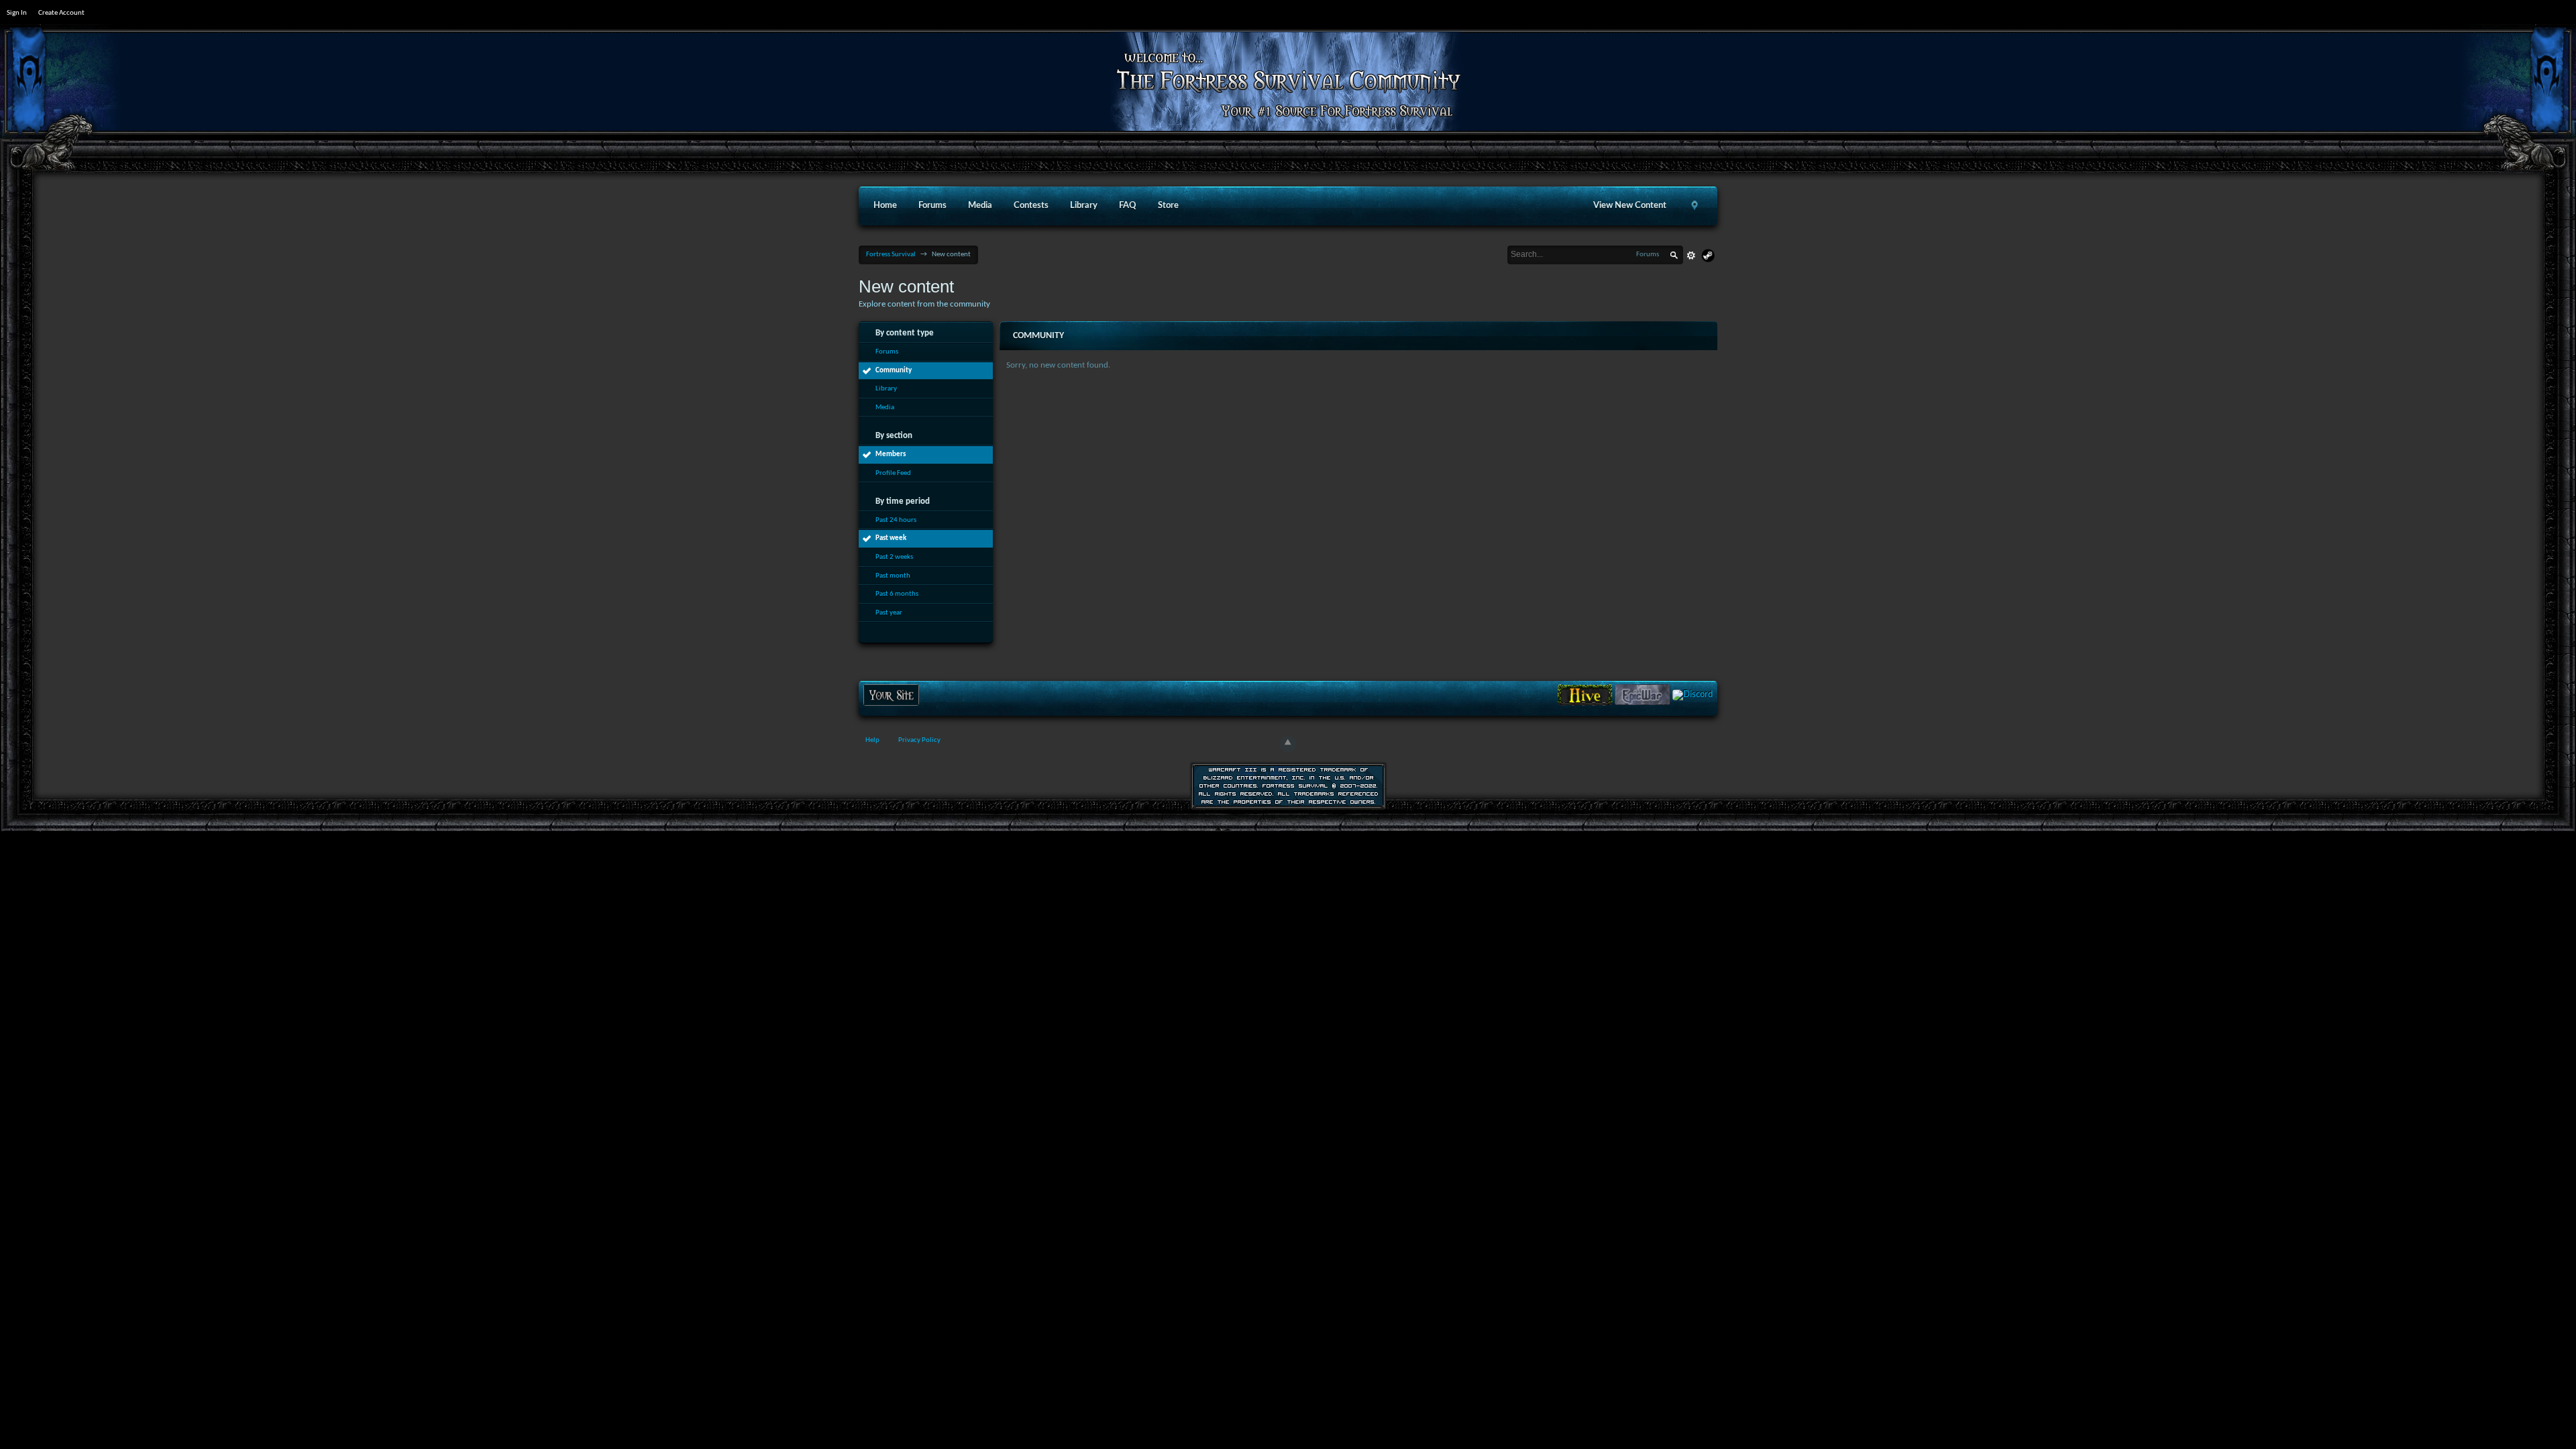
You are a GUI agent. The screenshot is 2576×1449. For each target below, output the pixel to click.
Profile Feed (893, 473)
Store (1168, 206)
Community (894, 371)
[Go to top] (1288, 744)
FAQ (1128, 206)
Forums (932, 206)
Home (885, 206)
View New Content (1630, 206)
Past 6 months (897, 594)
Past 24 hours (896, 520)
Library (1084, 206)
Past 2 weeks (894, 557)
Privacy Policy (919, 740)
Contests (1031, 206)
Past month (893, 576)
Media (980, 206)
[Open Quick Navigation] (1695, 206)
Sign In (17, 13)
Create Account (61, 13)
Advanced (1691, 256)
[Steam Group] (1708, 256)
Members (891, 454)
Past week (891, 538)
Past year (889, 613)
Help (872, 740)
